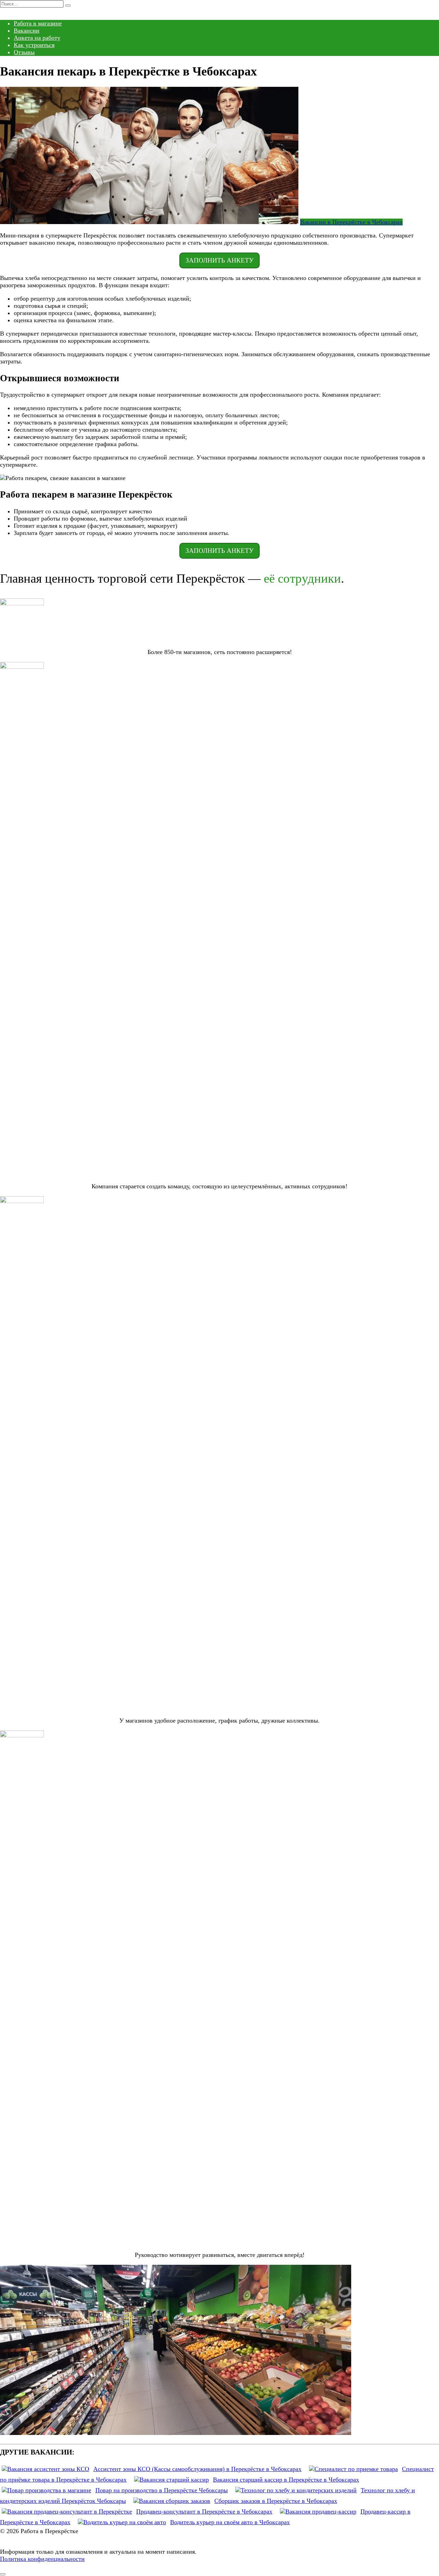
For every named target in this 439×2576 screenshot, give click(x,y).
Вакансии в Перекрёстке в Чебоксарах (351, 222)
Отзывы (24, 52)
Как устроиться (34, 45)
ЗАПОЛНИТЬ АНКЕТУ (219, 260)
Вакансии (27, 31)
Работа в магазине (38, 23)
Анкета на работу (37, 38)
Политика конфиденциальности (42, 2559)
